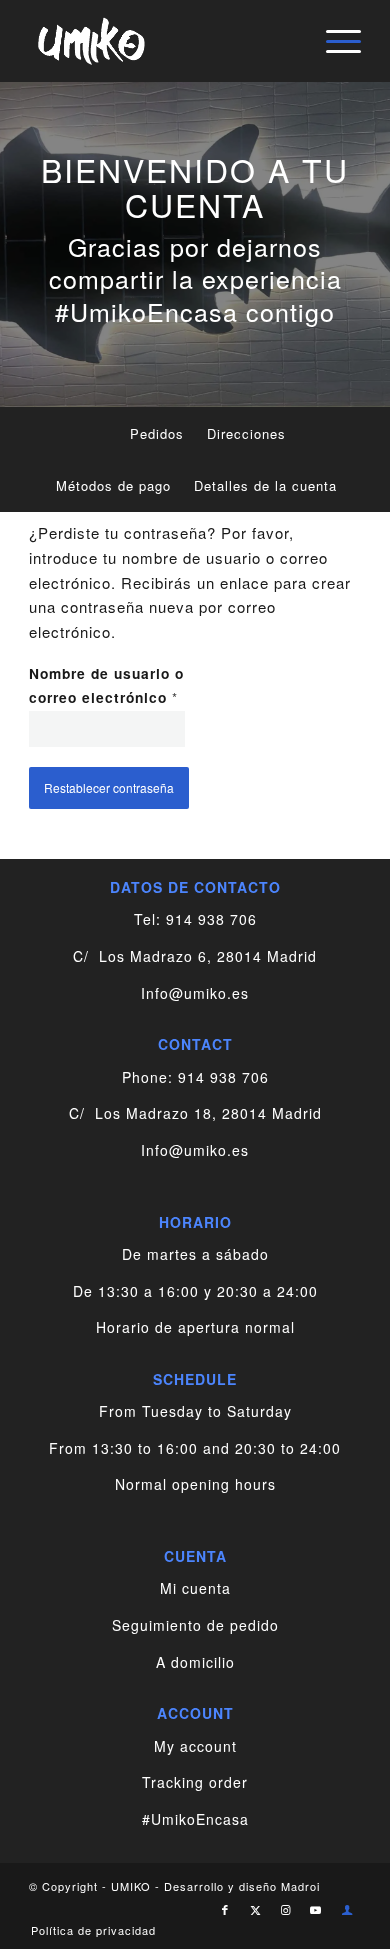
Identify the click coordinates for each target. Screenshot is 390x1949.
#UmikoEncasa (195, 1819)
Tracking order (195, 1782)
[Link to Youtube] (316, 1909)
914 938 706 (211, 919)
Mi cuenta (195, 1588)
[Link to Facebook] (226, 1909)
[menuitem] (333, 41)
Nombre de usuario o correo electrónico (107, 685)
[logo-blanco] (161, 41)
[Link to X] (256, 1909)
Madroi (300, 1886)
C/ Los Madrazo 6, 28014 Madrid (195, 956)
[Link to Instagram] (286, 1909)
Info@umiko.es (195, 993)
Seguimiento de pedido (195, 1625)
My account (195, 1746)
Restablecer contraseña (109, 787)
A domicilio (195, 1662)
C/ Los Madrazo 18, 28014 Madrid (195, 1113)
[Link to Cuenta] (348, 1909)
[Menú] (333, 41)
